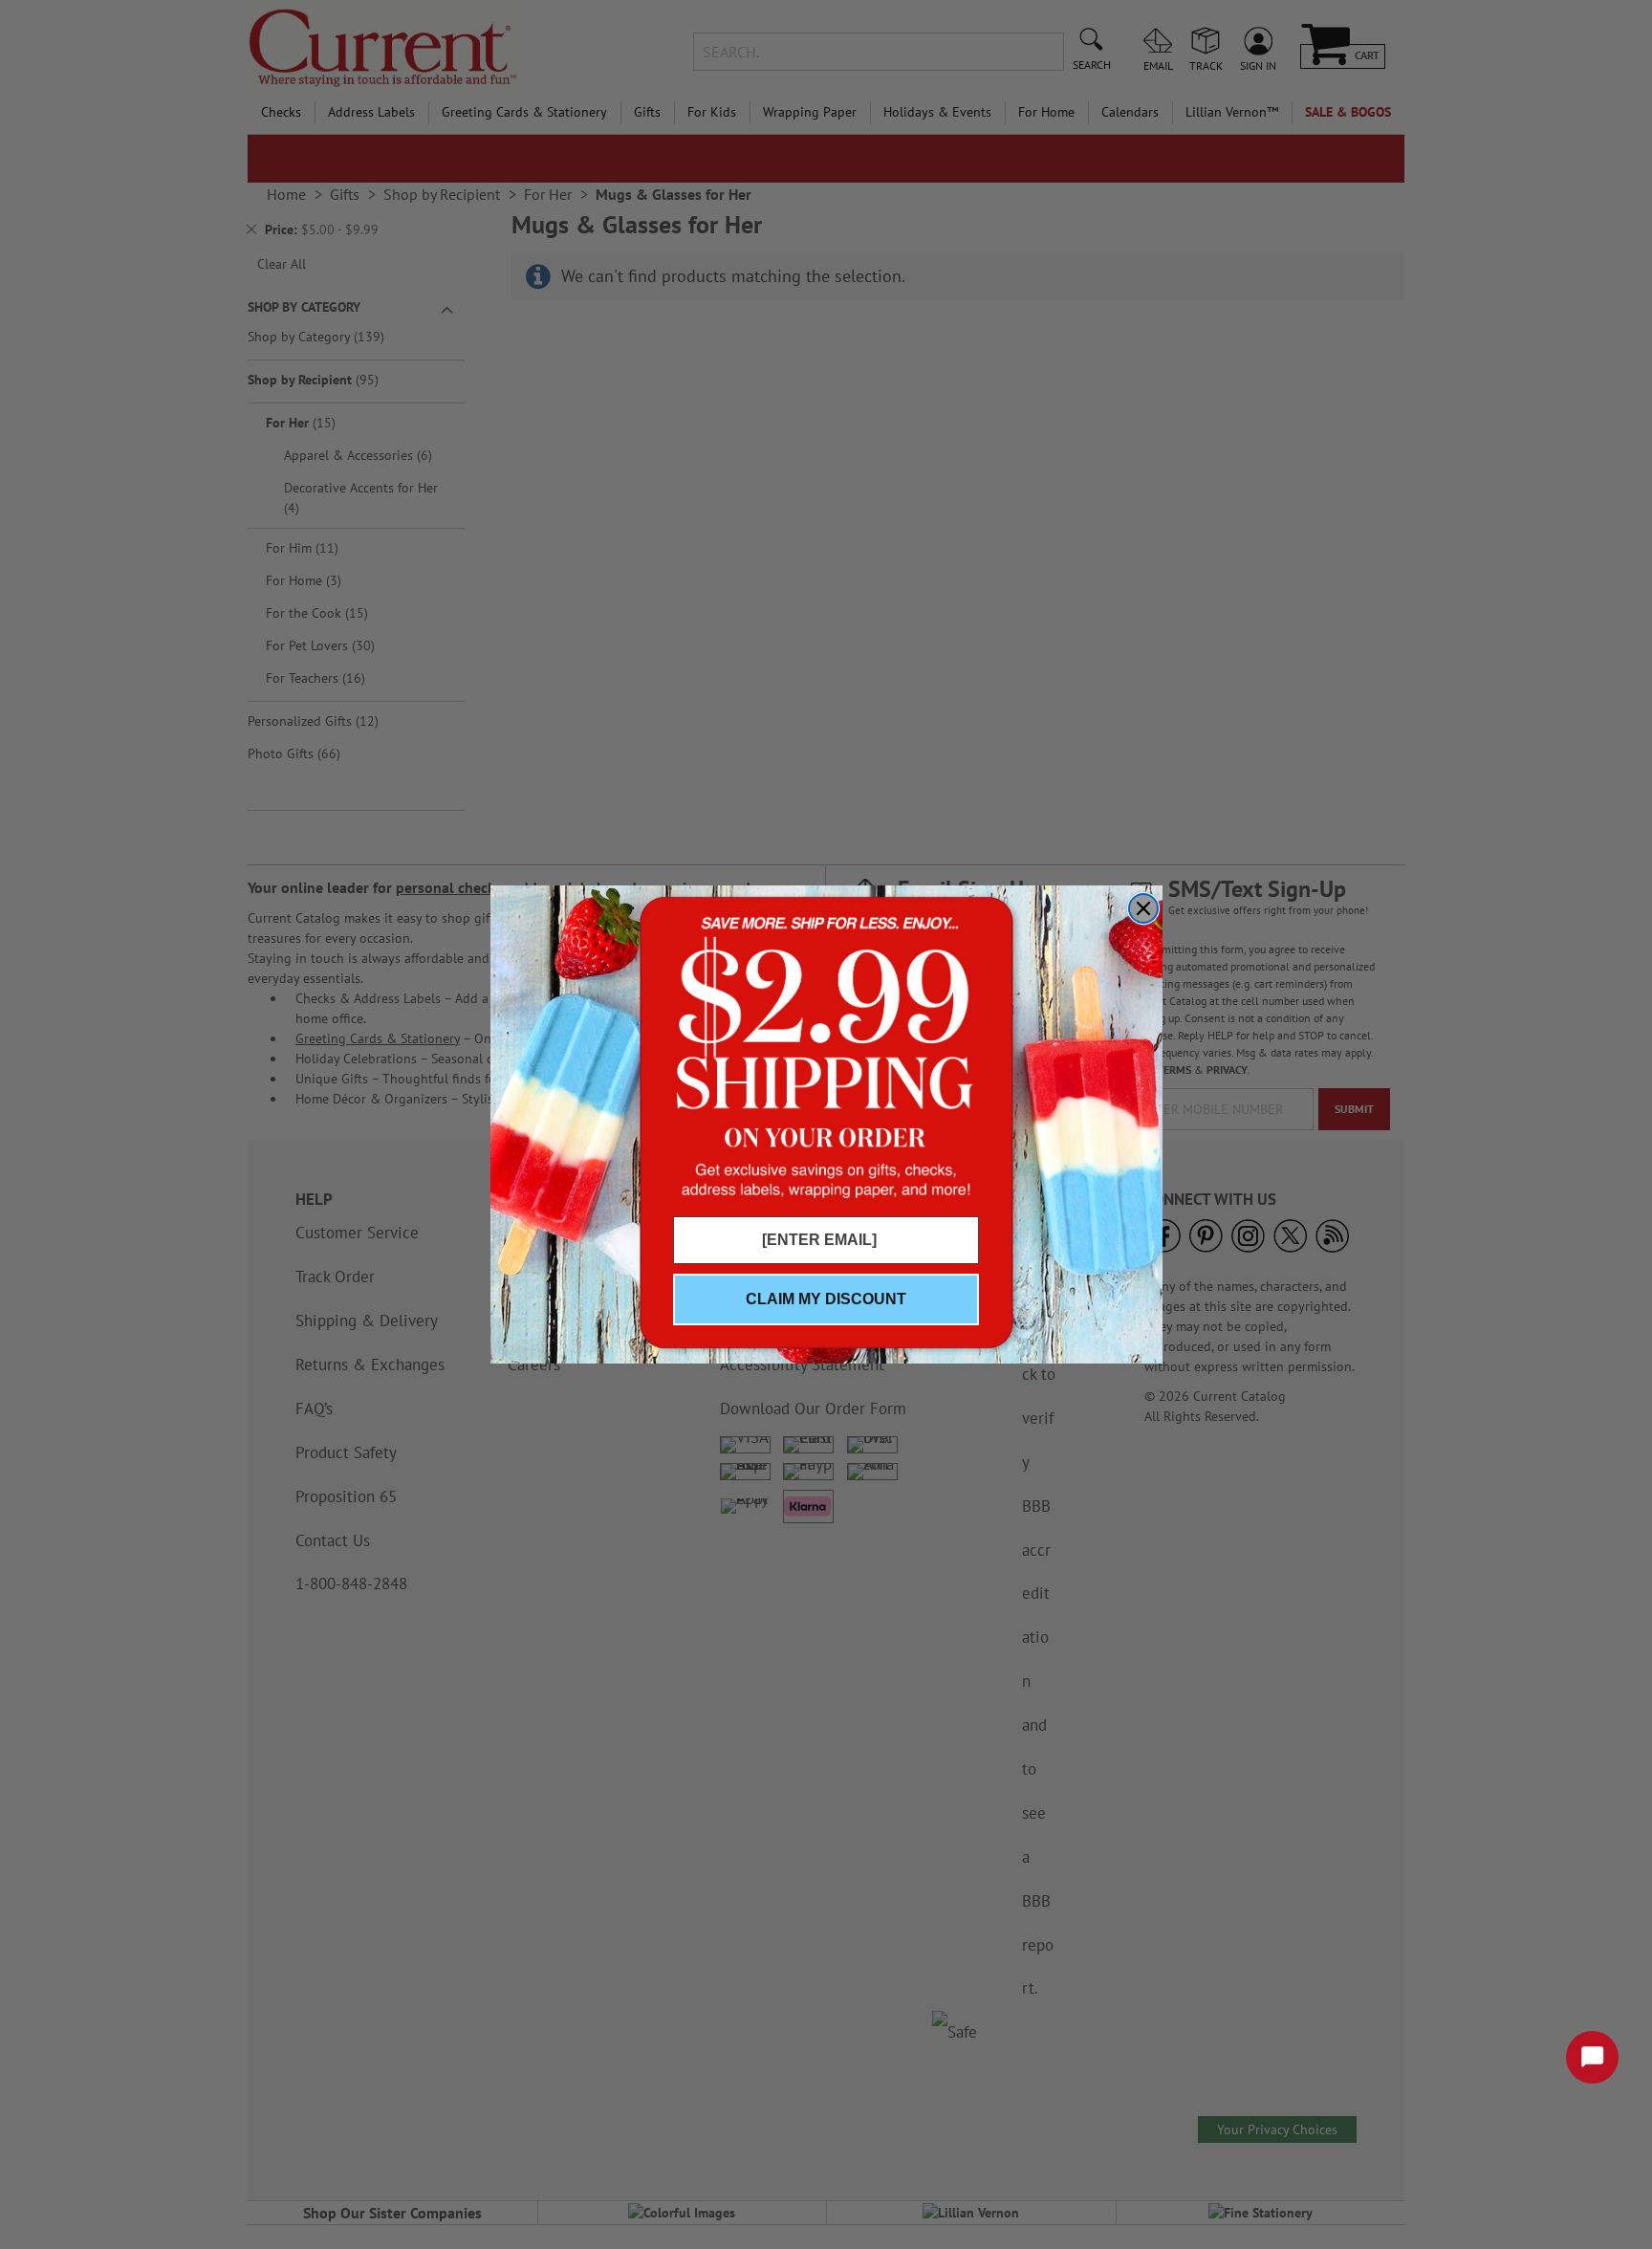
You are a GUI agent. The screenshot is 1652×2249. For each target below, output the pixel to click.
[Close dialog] (1143, 908)
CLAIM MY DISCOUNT (826, 1299)
